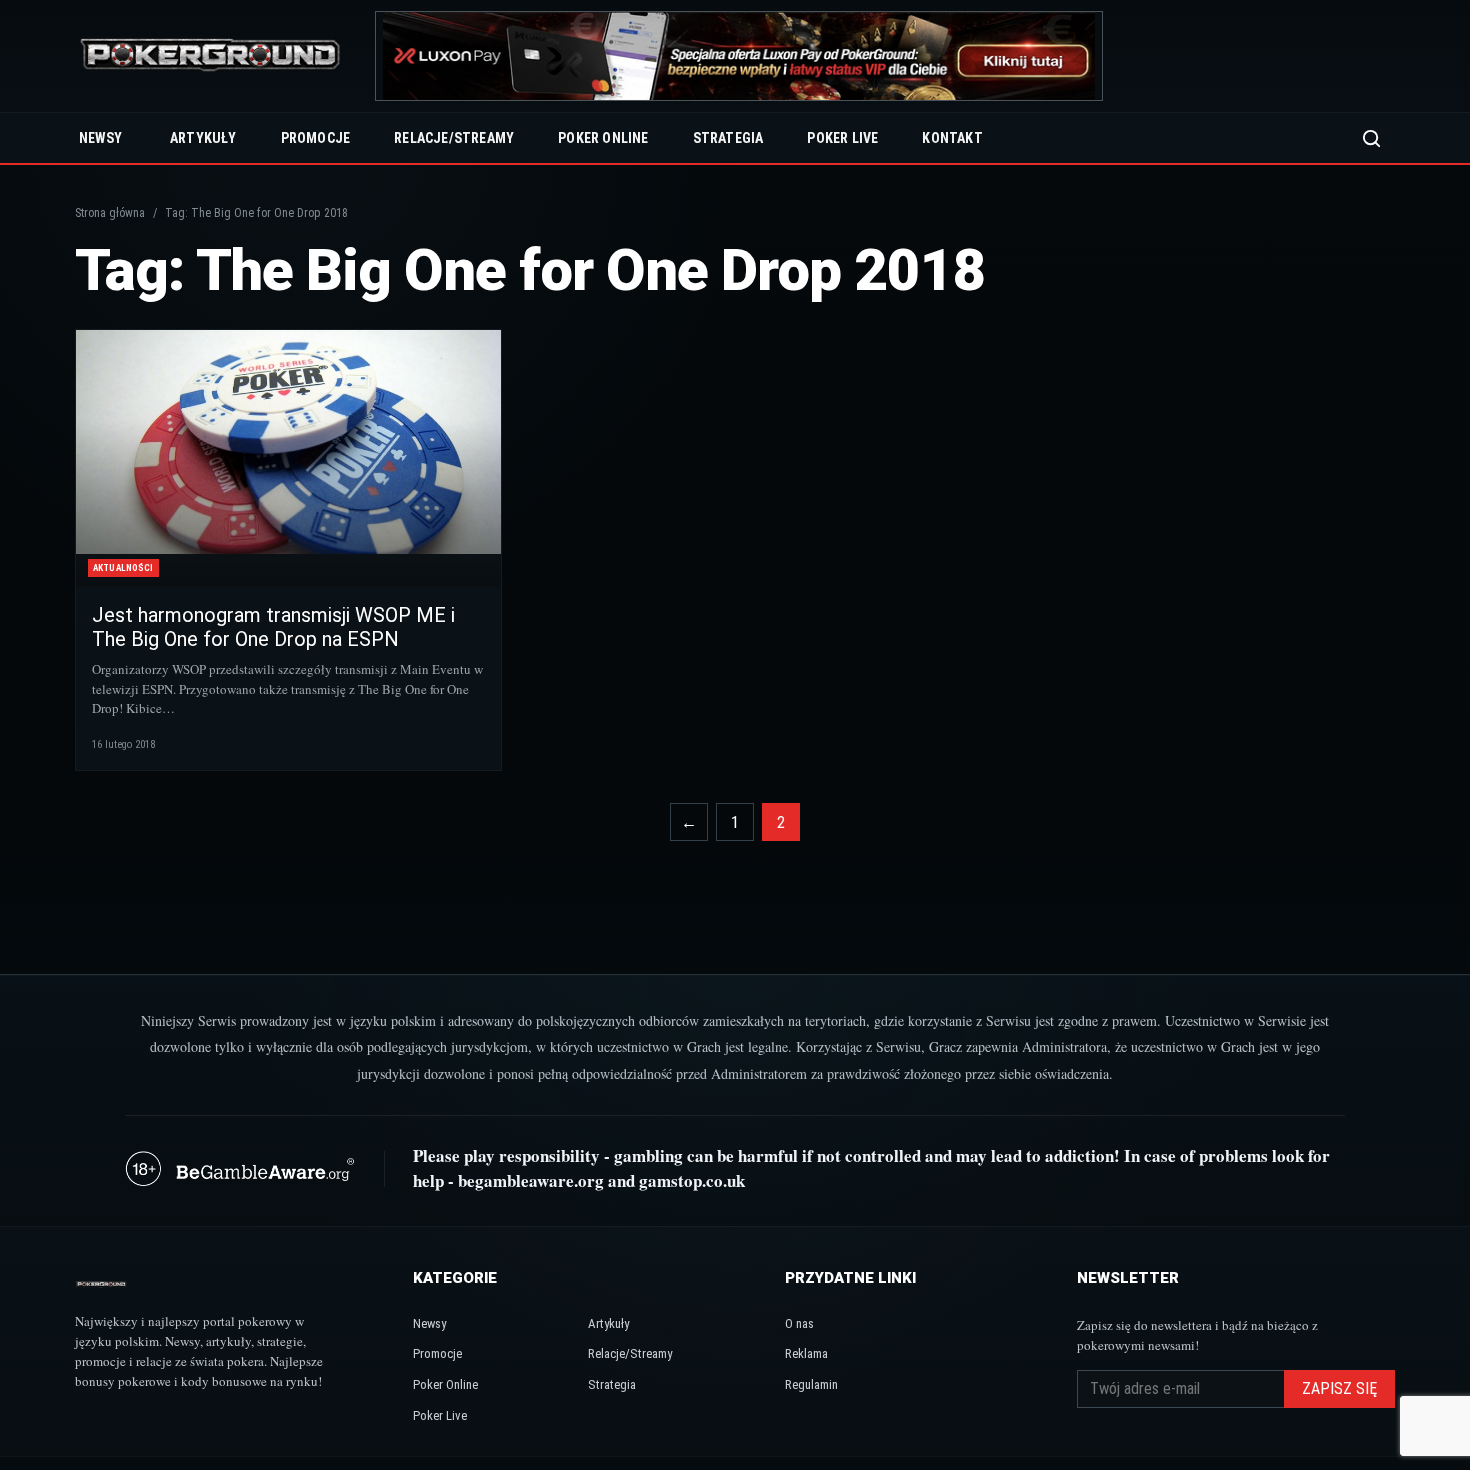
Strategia (728, 138)
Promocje (316, 138)
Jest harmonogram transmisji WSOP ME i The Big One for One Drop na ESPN (273, 627)
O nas (799, 1323)
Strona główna (110, 213)
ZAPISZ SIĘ (1339, 1388)
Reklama (806, 1353)
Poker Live (842, 138)
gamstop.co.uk (692, 1180)
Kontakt (952, 138)
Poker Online (603, 138)
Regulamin (811, 1384)
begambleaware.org (531, 1180)
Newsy (100, 138)
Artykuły (203, 138)
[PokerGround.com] (210, 56)
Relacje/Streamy (454, 138)
